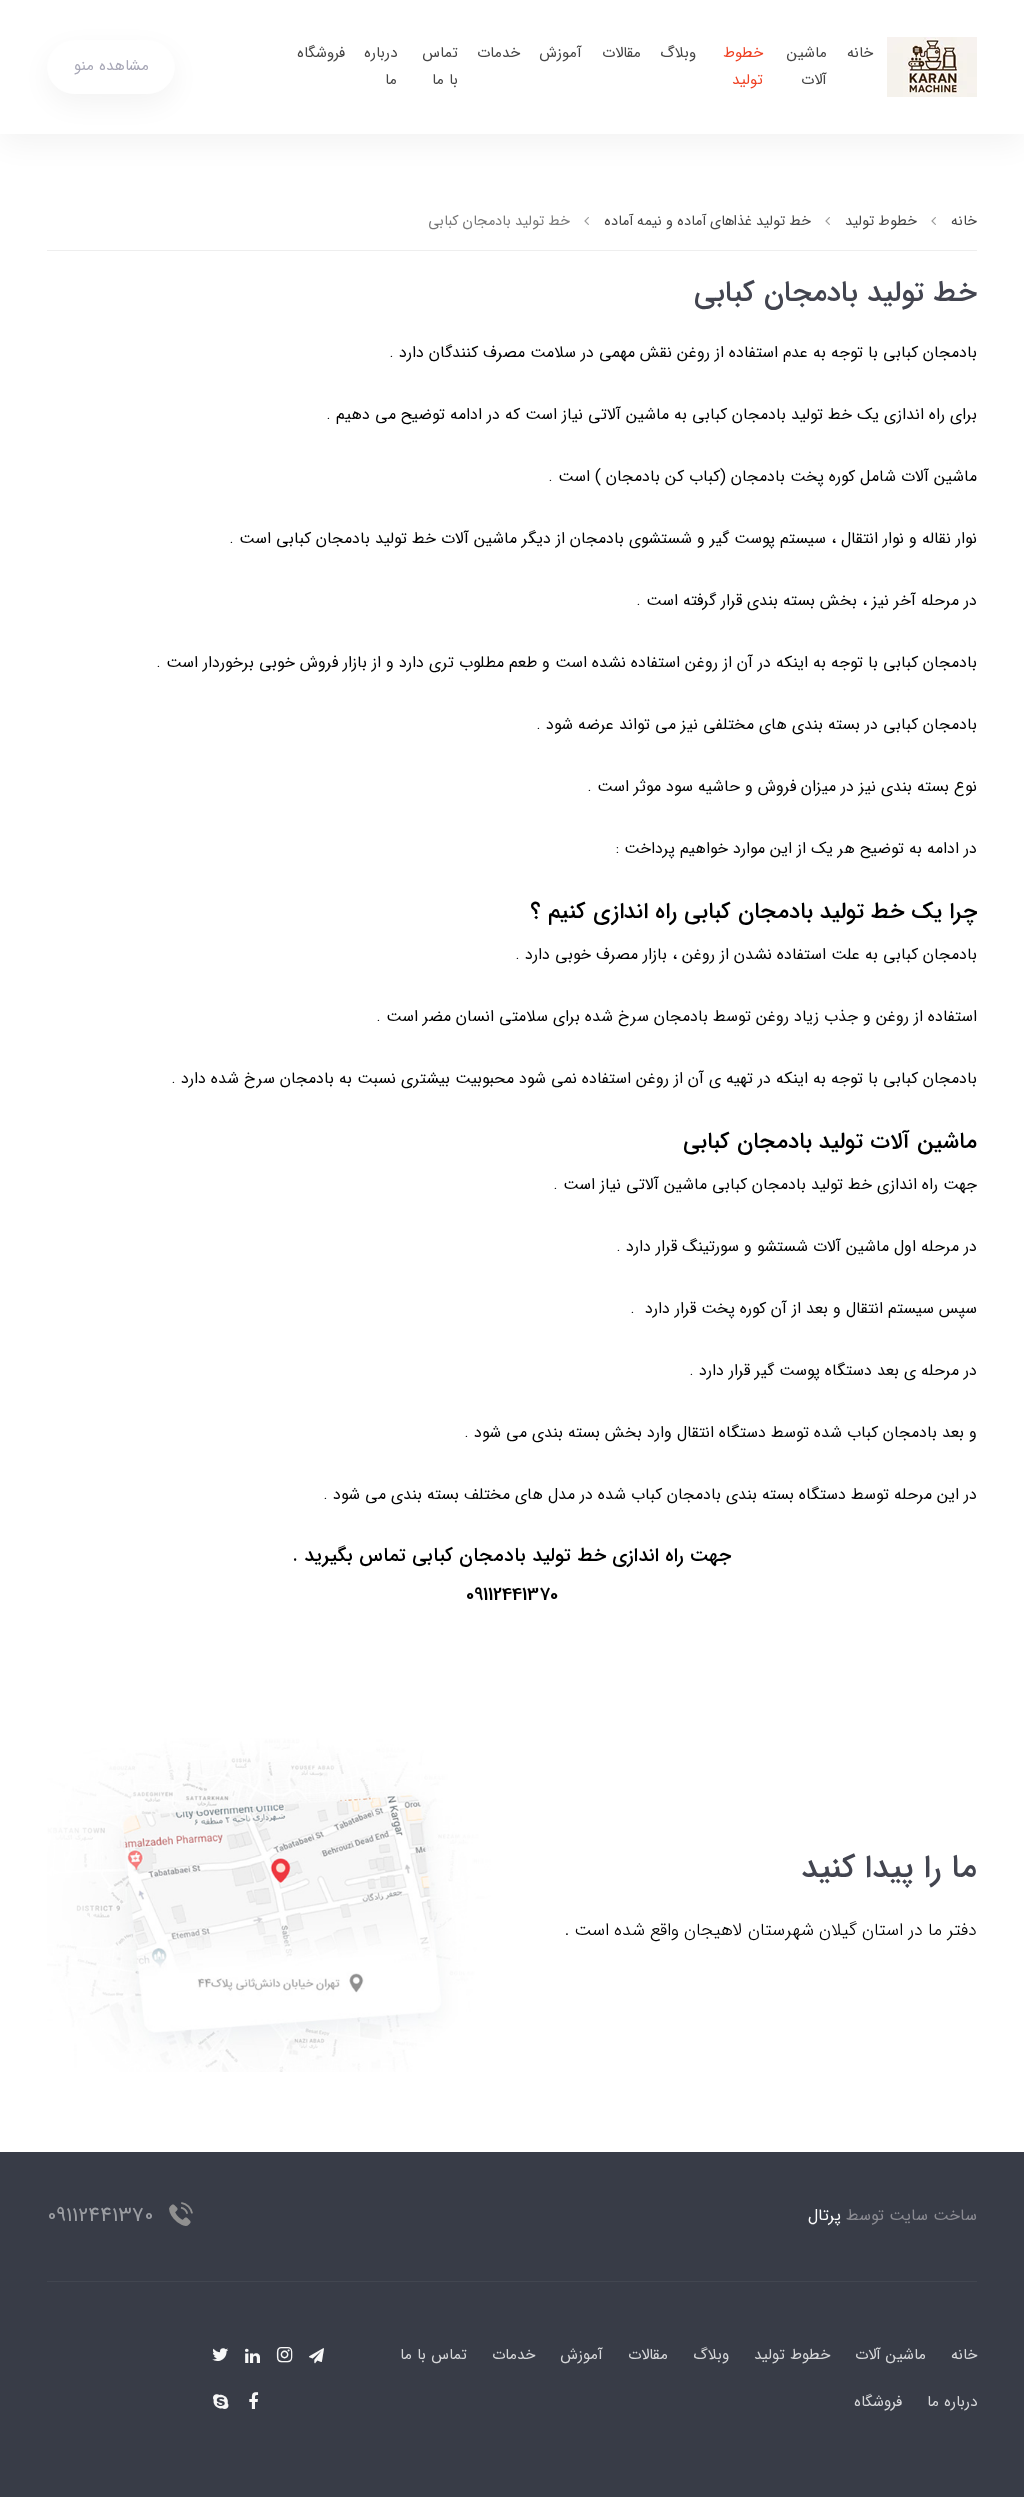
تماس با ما (440, 66)
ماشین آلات (807, 66)
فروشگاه (321, 53)
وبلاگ (678, 53)
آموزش (560, 53)
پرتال (824, 2215)
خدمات (498, 53)
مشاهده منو (111, 66)
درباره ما (380, 66)
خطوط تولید (743, 66)
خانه (860, 53)
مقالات (621, 53)
